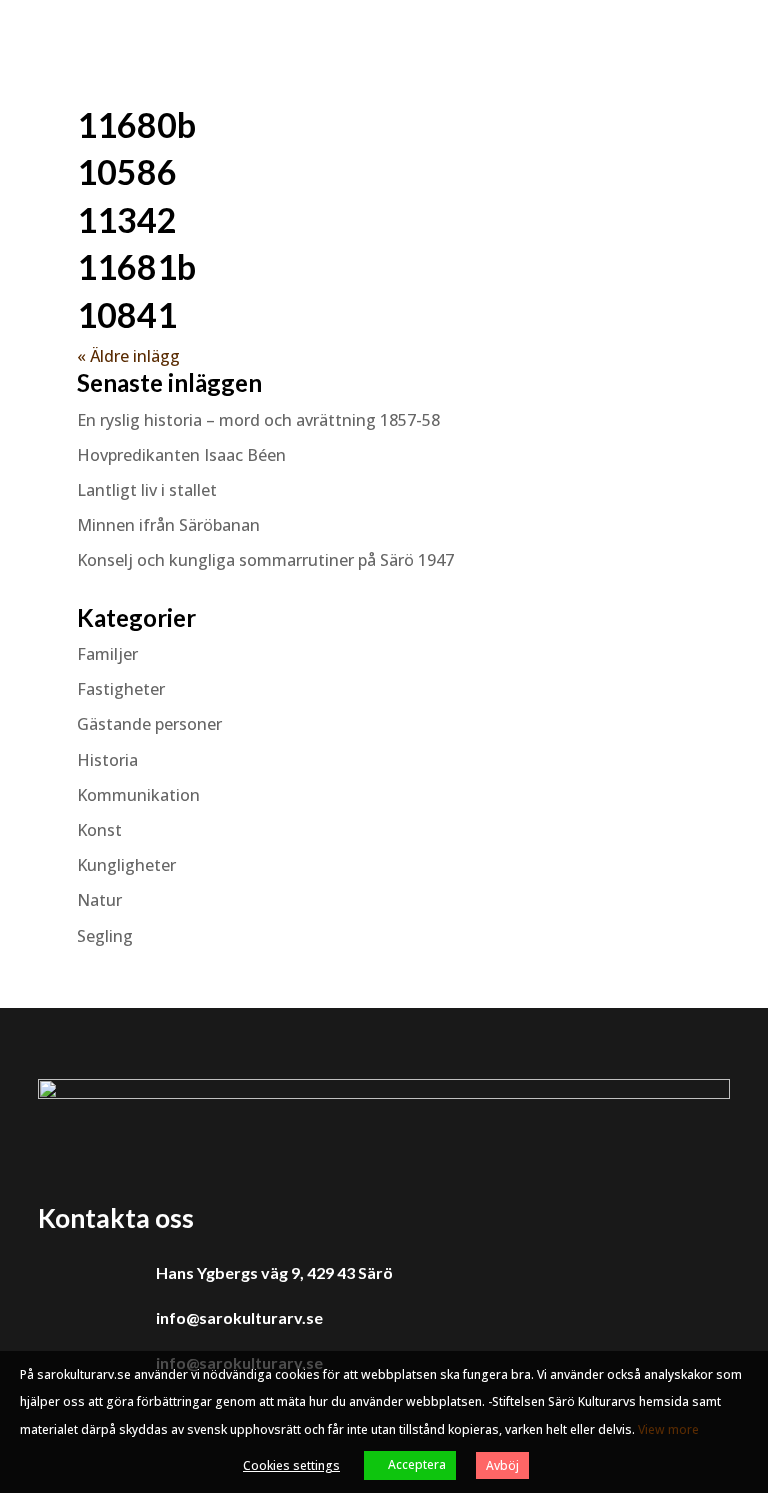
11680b (136, 124)
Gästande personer (149, 724)
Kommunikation (138, 795)
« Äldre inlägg (128, 356)
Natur (99, 900)
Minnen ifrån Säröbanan (168, 525)
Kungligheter (126, 865)
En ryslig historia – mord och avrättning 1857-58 (258, 420)
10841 (127, 314)
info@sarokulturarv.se (239, 1317)
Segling (105, 936)
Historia (107, 760)
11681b (136, 266)
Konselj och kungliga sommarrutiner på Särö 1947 (265, 560)
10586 (127, 171)
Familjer (107, 654)
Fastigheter (121, 689)
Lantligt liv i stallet (147, 490)
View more (668, 1429)
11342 (127, 219)
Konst (99, 830)
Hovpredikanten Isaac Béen (183, 455)
